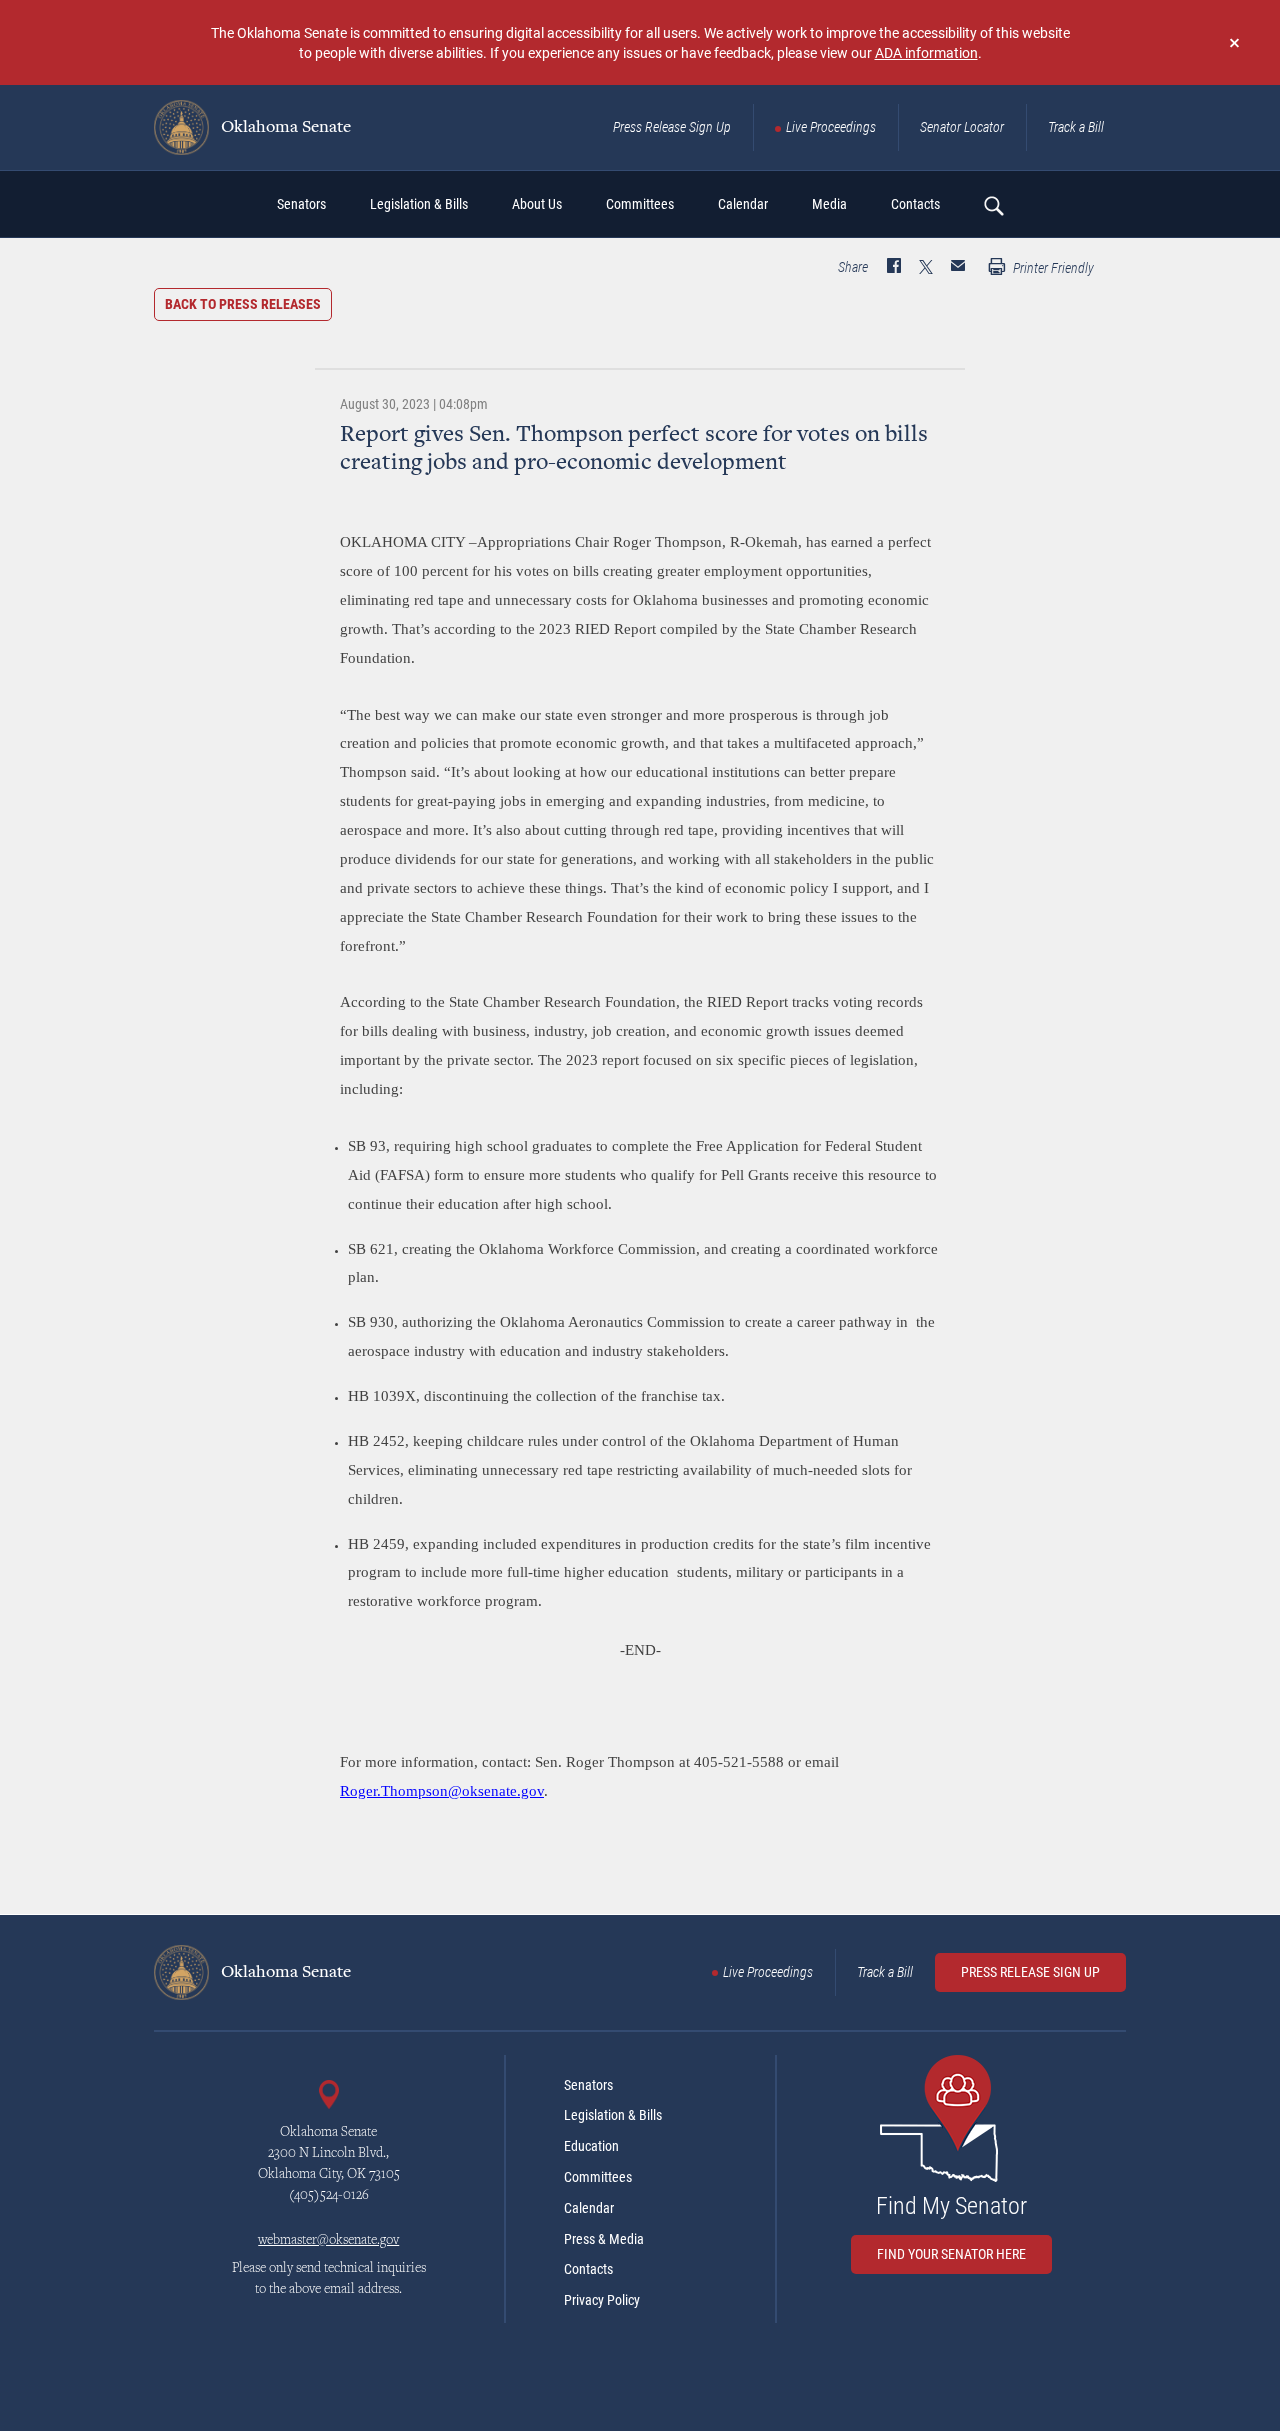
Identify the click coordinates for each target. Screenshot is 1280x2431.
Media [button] (829, 204)
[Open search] (993, 205)
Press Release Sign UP (1030, 1972)
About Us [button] (537, 204)
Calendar (589, 2208)
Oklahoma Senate (284, 128)
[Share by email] (958, 268)
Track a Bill (1076, 127)
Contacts (588, 2269)
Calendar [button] (743, 204)
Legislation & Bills (613, 2115)
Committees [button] (640, 204)
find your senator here (951, 2254)
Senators (588, 2085)
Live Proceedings (831, 127)
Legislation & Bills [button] (419, 204)
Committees (598, 2177)
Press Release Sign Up (672, 127)
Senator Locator (962, 127)
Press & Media (604, 2239)
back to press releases (243, 304)
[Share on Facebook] (894, 268)
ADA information (926, 52)
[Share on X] (926, 268)
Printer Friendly (1052, 268)
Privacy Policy (602, 2300)
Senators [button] (301, 204)
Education (591, 2146)
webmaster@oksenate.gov (328, 2241)
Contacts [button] (915, 204)
